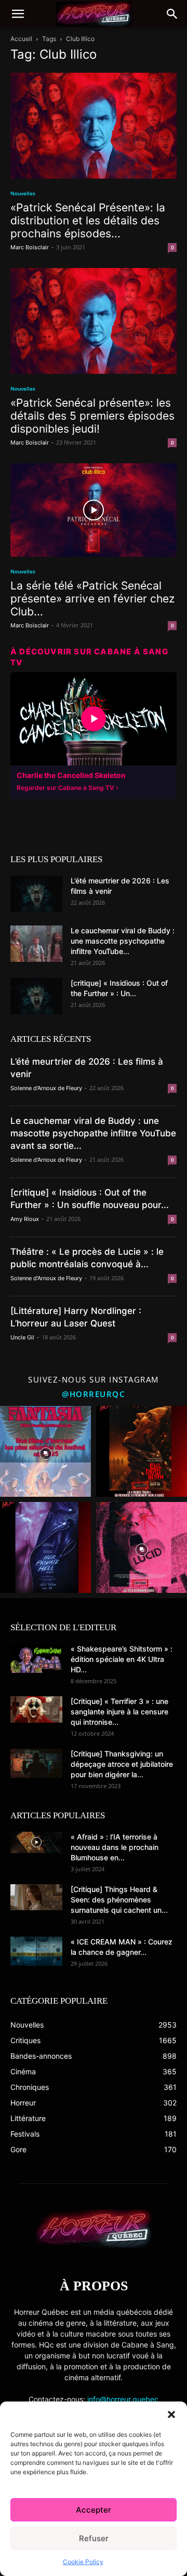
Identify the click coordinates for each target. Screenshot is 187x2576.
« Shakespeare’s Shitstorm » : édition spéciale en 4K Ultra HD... (122, 1659)
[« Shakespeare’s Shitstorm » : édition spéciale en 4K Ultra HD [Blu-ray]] (36, 1658)
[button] (171, 2414)
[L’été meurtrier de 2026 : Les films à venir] (36, 894)
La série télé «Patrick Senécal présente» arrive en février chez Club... (92, 599)
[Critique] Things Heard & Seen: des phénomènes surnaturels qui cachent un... (119, 1900)
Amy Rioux (25, 1219)
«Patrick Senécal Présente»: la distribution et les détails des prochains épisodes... (88, 220)
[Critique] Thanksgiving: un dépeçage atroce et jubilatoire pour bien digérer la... (122, 1764)
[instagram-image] (45, 1451)
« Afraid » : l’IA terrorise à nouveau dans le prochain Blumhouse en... (115, 1847)
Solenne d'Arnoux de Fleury (46, 1088)
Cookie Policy (83, 2562)
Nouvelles (23, 193)
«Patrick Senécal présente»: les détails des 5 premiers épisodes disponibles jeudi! (92, 416)
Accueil (21, 39)
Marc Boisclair (30, 247)
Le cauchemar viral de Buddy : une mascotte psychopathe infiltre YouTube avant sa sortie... (93, 1133)
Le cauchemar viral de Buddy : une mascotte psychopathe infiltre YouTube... (123, 941)
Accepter (94, 2510)
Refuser (94, 2538)
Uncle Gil (22, 1337)
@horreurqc (94, 1394)
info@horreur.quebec (123, 2399)
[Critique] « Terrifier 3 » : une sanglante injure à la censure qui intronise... (119, 1712)
